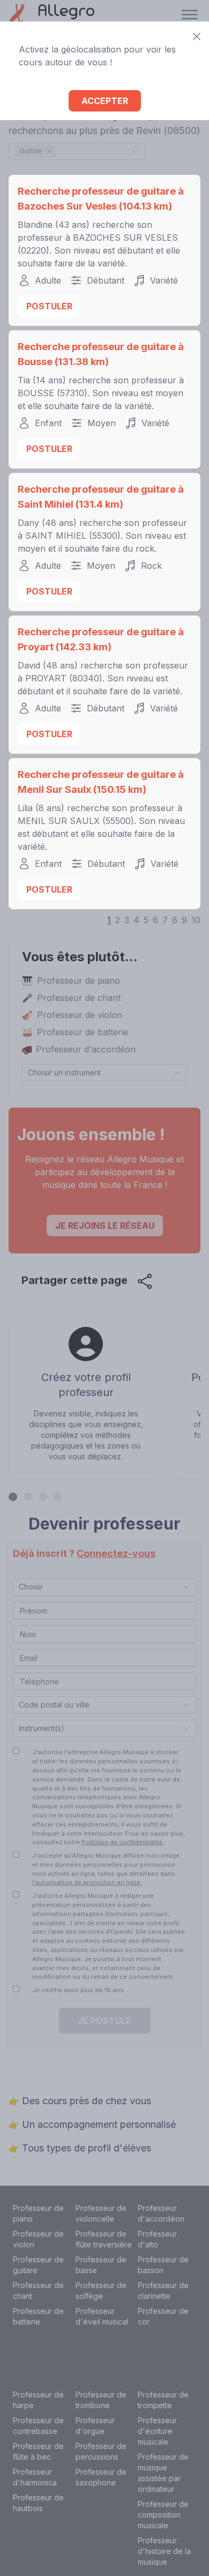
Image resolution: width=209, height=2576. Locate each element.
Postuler (49, 306)
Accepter (105, 101)
